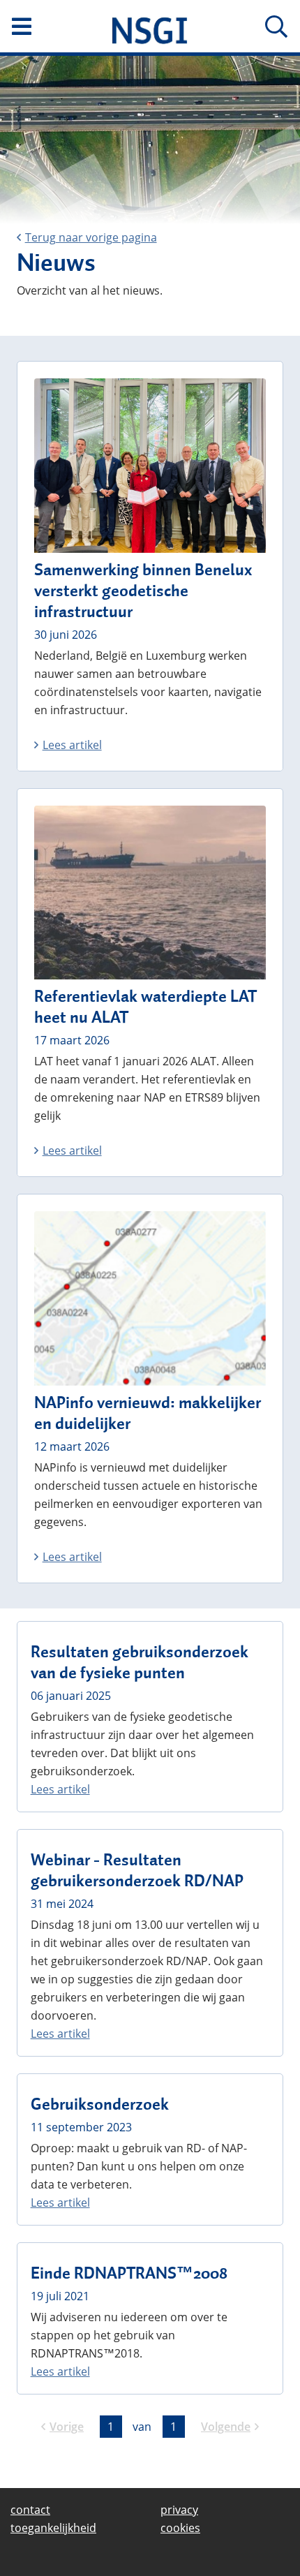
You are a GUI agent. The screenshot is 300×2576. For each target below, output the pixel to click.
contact (30, 2510)
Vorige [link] (67, 2427)
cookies (180, 2528)
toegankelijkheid (53, 2528)
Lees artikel (72, 745)
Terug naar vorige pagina (91, 237)
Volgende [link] (226, 2427)
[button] (50, 27)
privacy (179, 2510)
